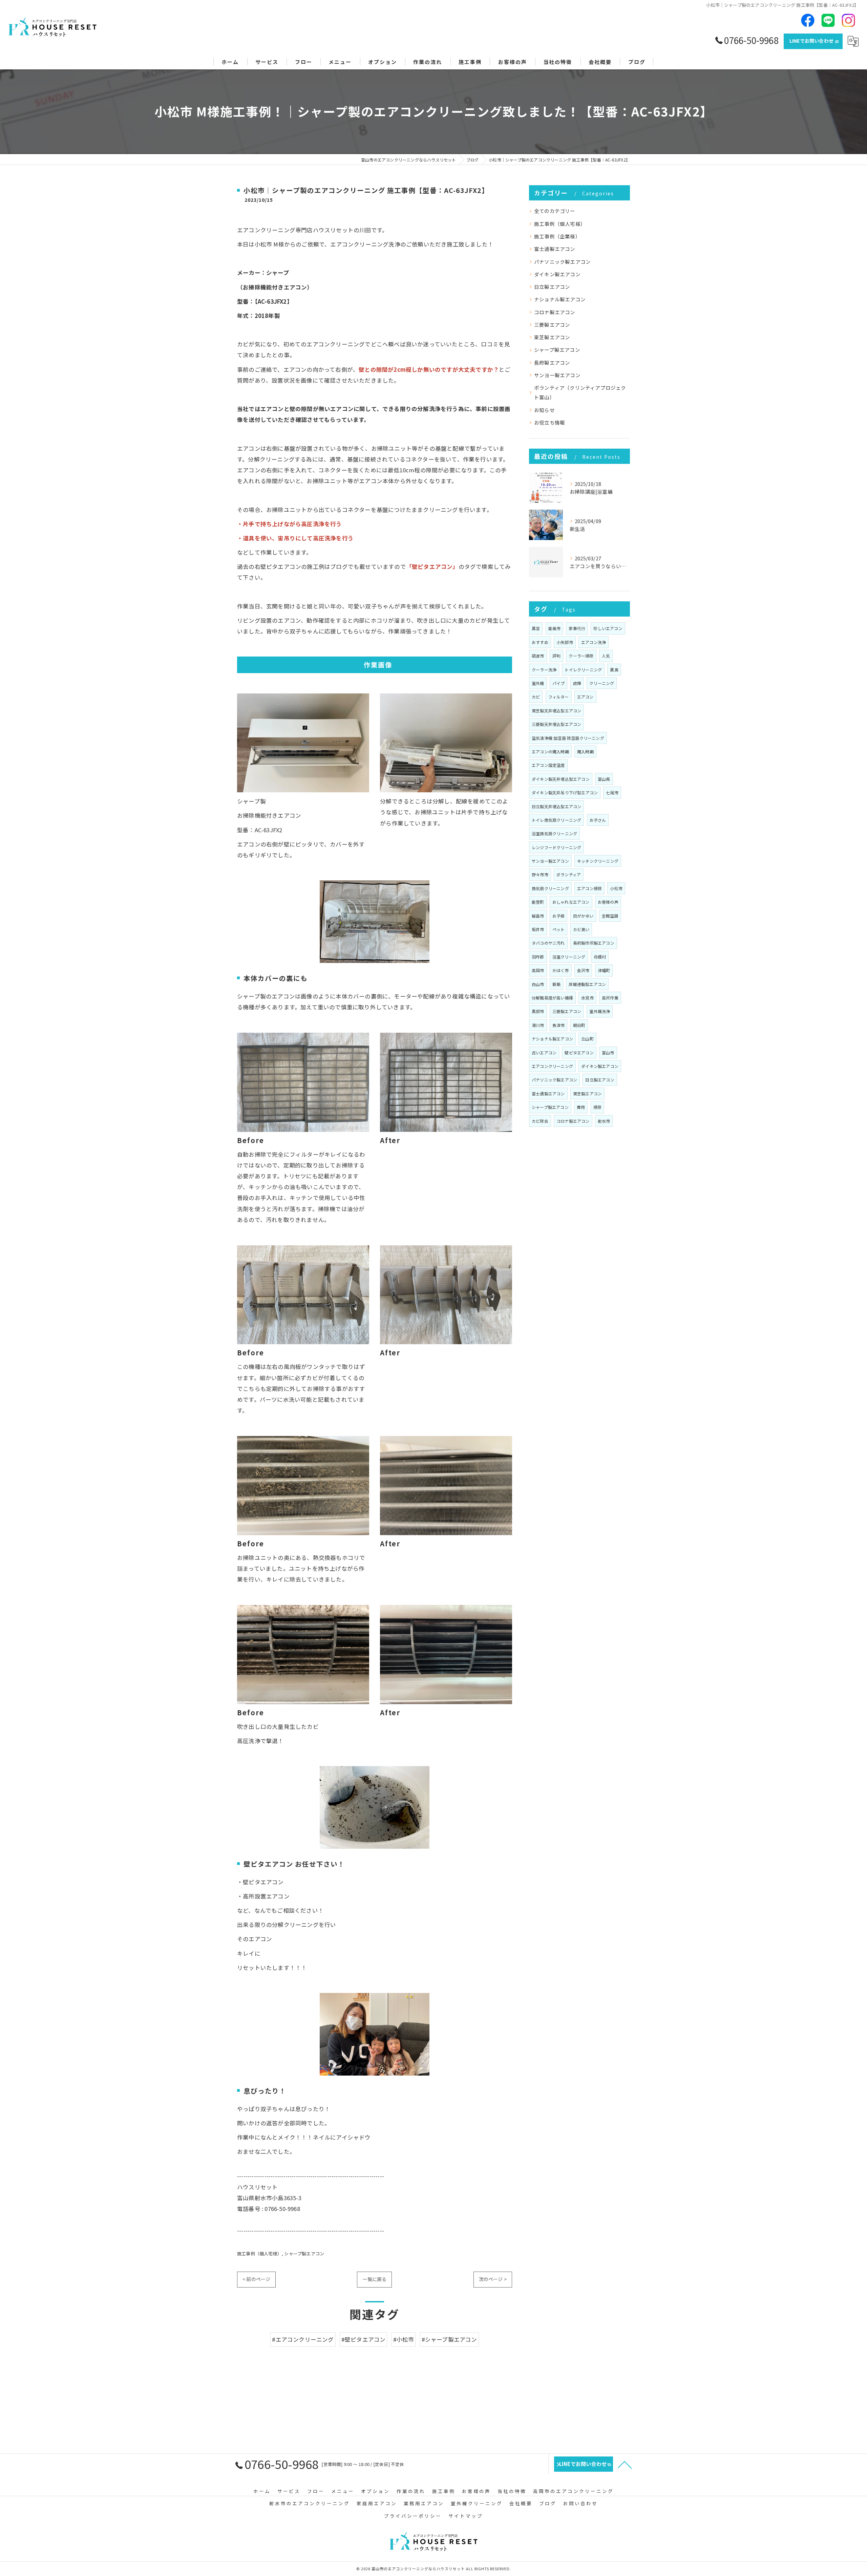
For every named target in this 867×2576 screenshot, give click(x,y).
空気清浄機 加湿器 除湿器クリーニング (568, 738)
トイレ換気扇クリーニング (556, 820)
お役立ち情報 (549, 422)
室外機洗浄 (600, 1011)
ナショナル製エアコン (560, 299)
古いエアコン (544, 1053)
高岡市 (538, 970)
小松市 (616, 888)
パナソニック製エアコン (562, 262)
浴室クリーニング (569, 957)
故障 (577, 683)
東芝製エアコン (552, 337)
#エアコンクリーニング (303, 2339)
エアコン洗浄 (594, 642)
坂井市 (538, 929)
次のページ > (493, 2279)
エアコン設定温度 (548, 765)
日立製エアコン (552, 287)
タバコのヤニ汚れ (548, 943)
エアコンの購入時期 (550, 752)
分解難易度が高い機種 (552, 998)
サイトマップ (466, 2516)
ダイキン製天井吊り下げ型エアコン (565, 792)
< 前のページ (256, 2279)
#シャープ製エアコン (449, 2339)
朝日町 (579, 1025)
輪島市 (538, 916)
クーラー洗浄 (544, 670)
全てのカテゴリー (555, 211)
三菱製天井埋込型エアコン (556, 724)
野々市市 (540, 874)
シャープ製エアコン (304, 2253)
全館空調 (610, 916)
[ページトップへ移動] (625, 2464)
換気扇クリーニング (550, 888)
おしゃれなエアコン (571, 902)
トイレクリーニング (583, 670)
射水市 (604, 1121)
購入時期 (585, 752)
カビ (536, 697)
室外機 (538, 683)
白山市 (538, 984)
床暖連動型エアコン (587, 984)
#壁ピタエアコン (364, 2339)
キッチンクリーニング (598, 861)
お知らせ (544, 410)
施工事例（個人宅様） (259, 2253)
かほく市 (561, 970)
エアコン (585, 697)
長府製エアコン (552, 362)
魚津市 (559, 1025)
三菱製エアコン (552, 325)
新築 (556, 984)
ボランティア (569, 874)
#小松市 (404, 2339)
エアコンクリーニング (552, 1066)
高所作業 (610, 998)
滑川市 (538, 1025)
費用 (581, 1107)
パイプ (559, 683)
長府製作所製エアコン (594, 943)
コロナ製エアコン (555, 312)
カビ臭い (581, 929)
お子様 (559, 916)
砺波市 (538, 656)
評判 (556, 656)
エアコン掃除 (589, 888)
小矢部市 (565, 642)
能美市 (555, 628)
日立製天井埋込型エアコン (556, 806)
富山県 (604, 779)
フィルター (559, 697)
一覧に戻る (374, 2279)
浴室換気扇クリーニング (554, 833)
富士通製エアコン (555, 249)
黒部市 (538, 1011)
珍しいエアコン (608, 628)
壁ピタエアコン (579, 1053)
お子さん (598, 820)
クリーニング (602, 683)
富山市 (608, 1053)
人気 (606, 656)
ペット (559, 929)
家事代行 (577, 628)
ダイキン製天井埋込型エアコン (561, 779)
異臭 (614, 670)
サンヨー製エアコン (557, 375)
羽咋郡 (538, 957)
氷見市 (587, 998)
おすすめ (540, 642)
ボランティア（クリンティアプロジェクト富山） (580, 392)
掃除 (597, 1107)
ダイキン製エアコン (557, 274)
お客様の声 (608, 902)
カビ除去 (540, 1121)
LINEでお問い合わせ (811, 41)
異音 (536, 628)
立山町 (587, 1039)
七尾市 (612, 792)
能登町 (538, 902)
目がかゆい (583, 916)
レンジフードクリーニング (556, 847)
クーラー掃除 (581, 656)
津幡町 (604, 970)
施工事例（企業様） (557, 236)
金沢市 (583, 970)
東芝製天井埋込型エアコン (556, 711)
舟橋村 (600, 957)
